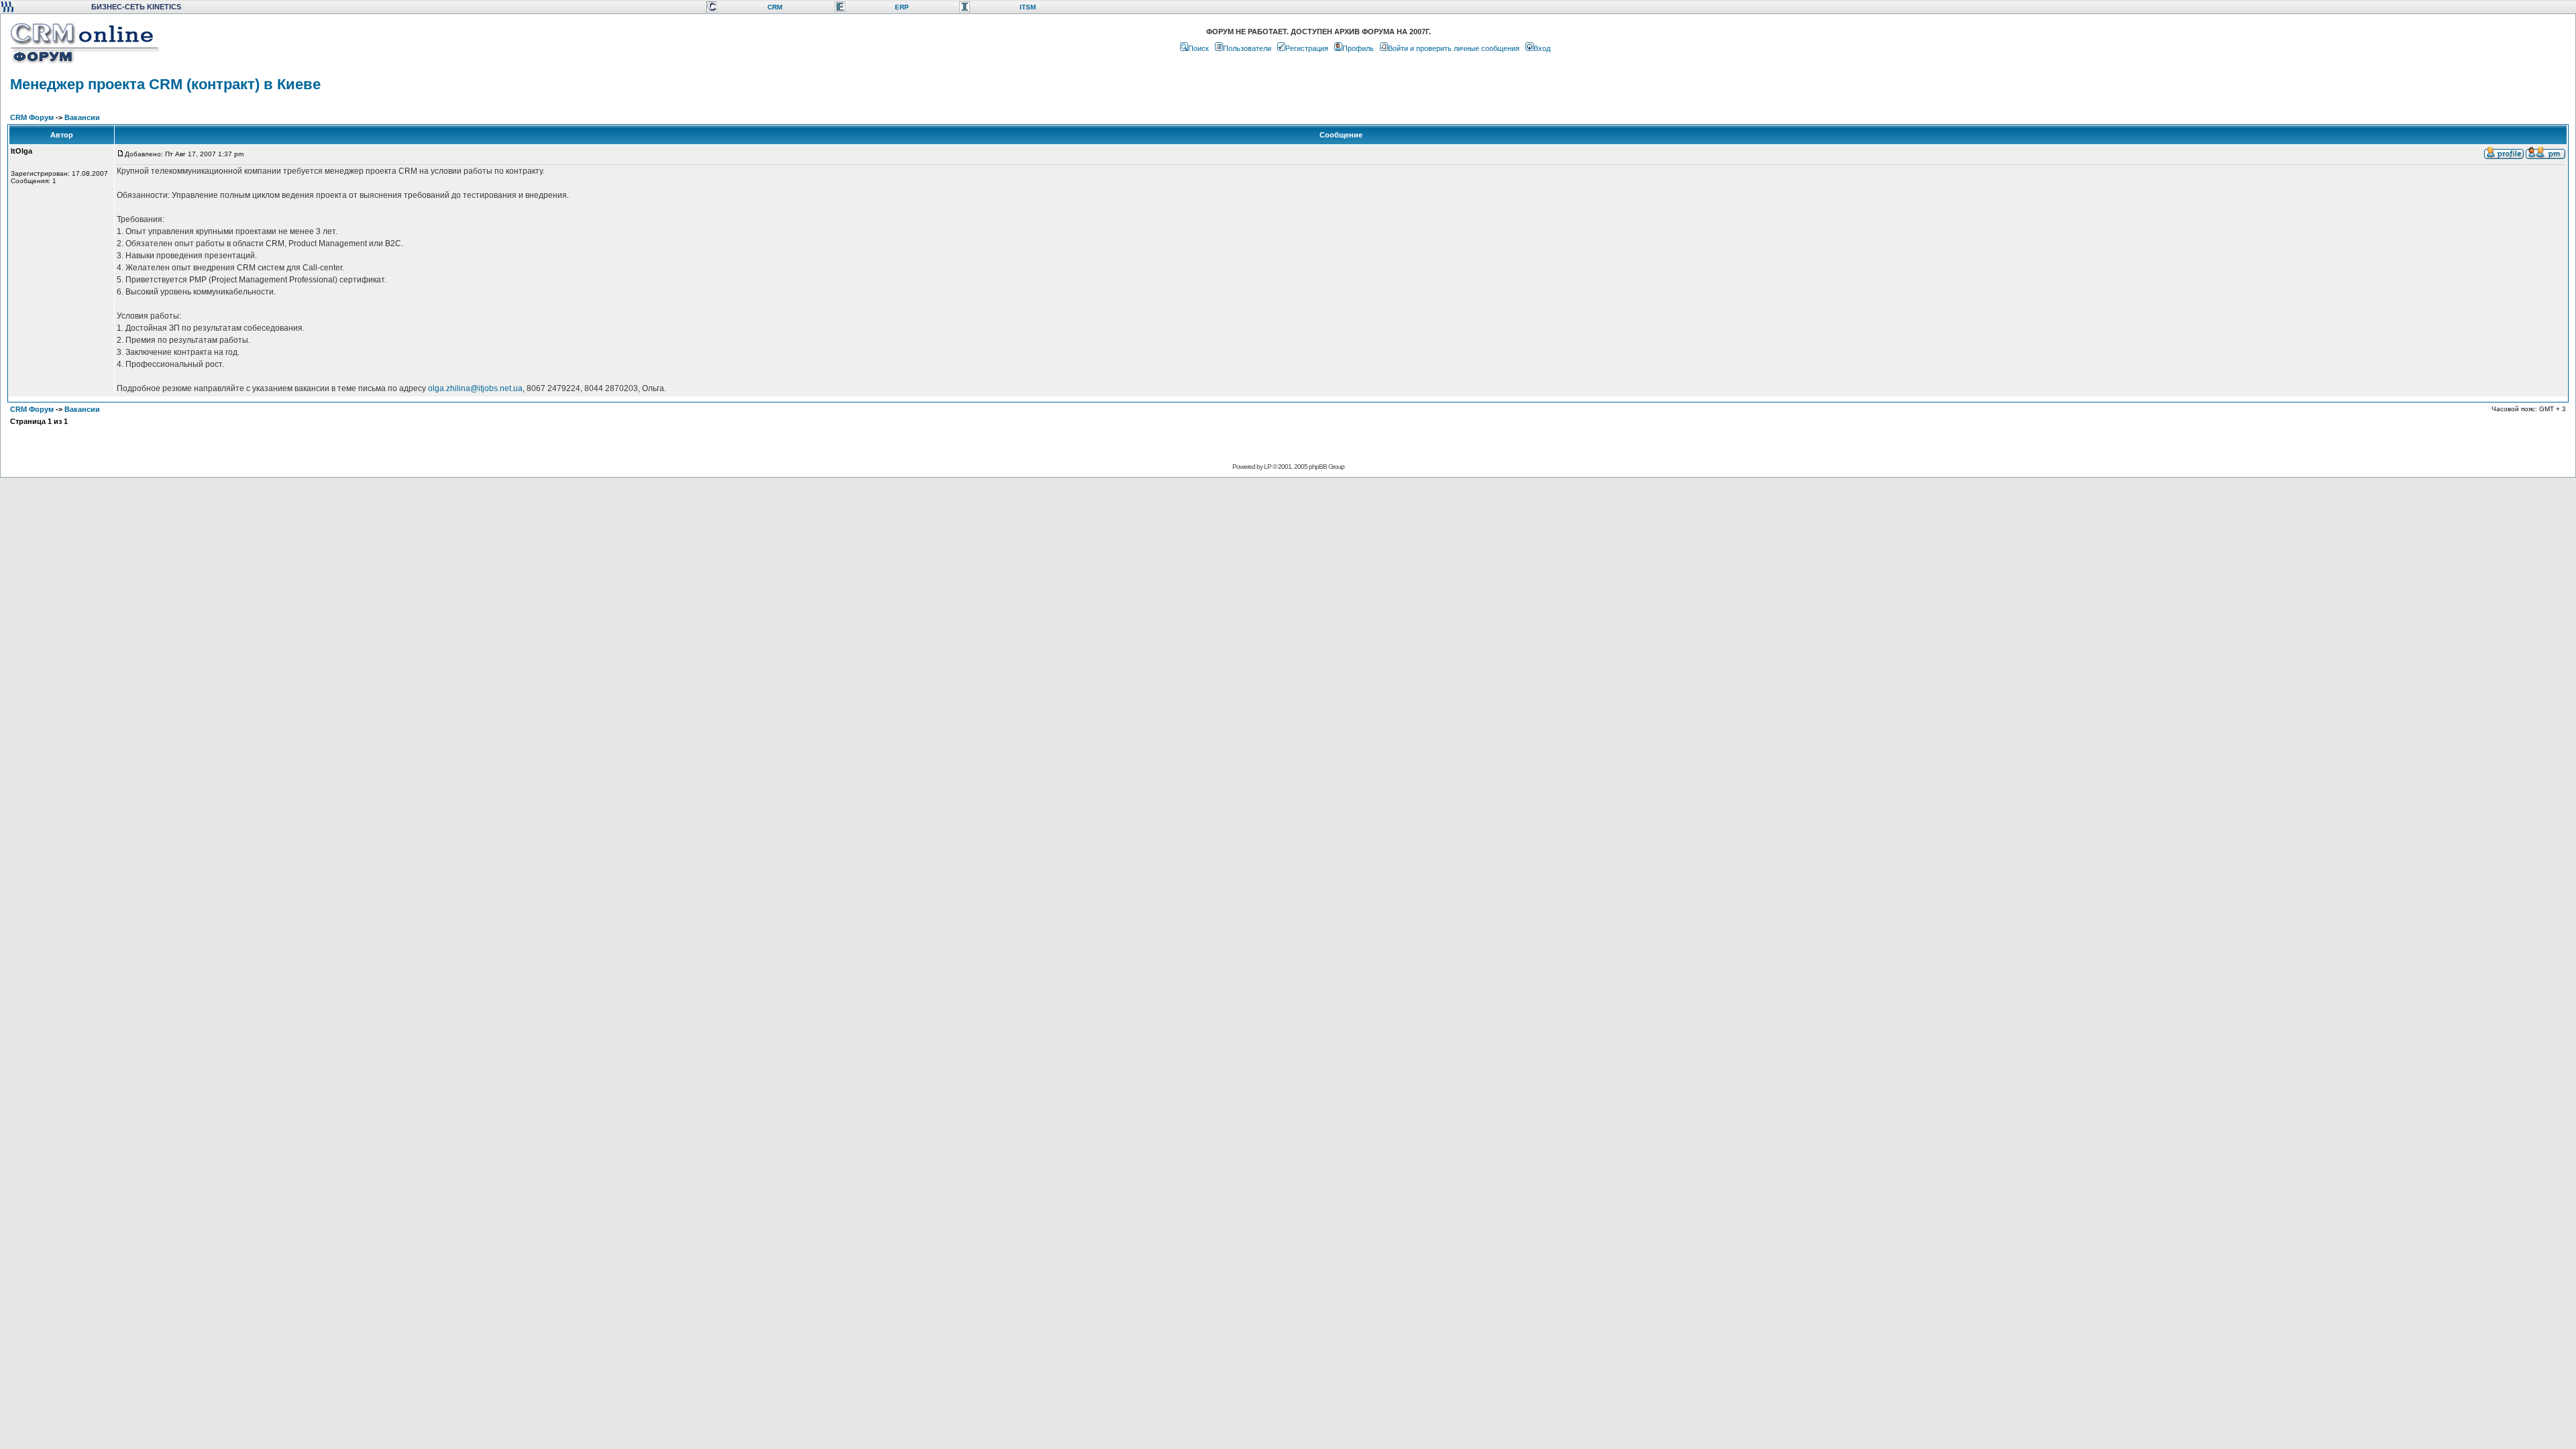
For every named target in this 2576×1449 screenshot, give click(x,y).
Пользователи (1247, 48)
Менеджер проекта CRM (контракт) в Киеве (165, 84)
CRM (775, 7)
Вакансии (82, 117)
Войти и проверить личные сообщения (1454, 48)
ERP (902, 7)
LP (1268, 467)
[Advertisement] (1287, 521)
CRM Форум (32, 117)
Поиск (1198, 48)
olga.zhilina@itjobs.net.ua (475, 388)
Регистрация (1307, 48)
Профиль (1358, 48)
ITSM (1028, 7)
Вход (1542, 48)
